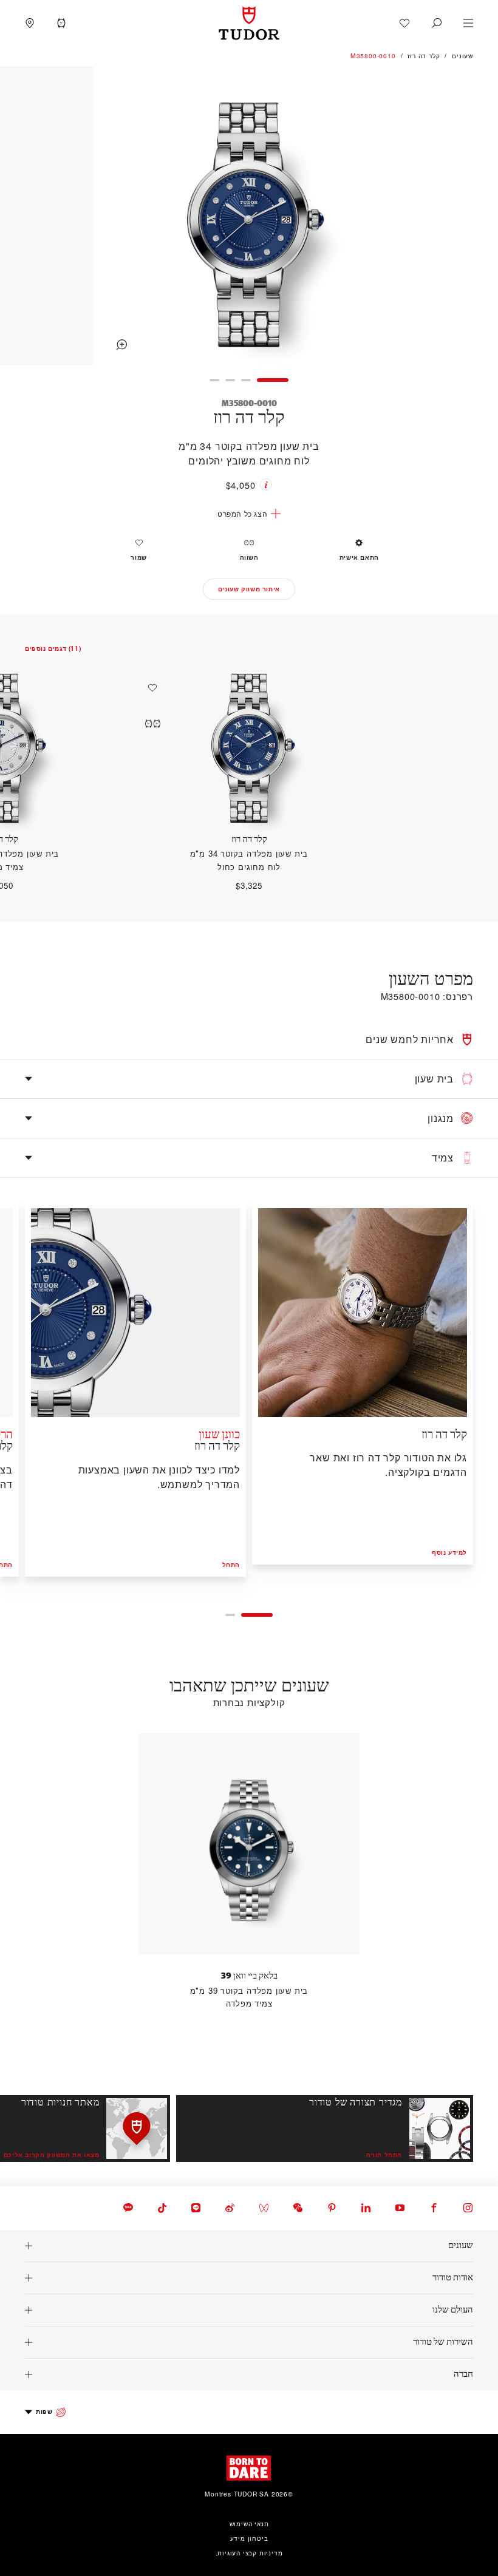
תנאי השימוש (249, 2523)
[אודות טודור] (249, 2278)
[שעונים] (249, 2246)
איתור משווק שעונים (249, 589)
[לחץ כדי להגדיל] (249, 217)
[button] (437, 23)
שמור (138, 557)
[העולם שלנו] (249, 2310)
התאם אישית (359, 557)
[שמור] (149, 688)
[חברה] (249, 2374)
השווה (249, 557)
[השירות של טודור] (249, 2342)
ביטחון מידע (249, 2538)
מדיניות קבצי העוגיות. (249, 2553)
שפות (44, 2411)
